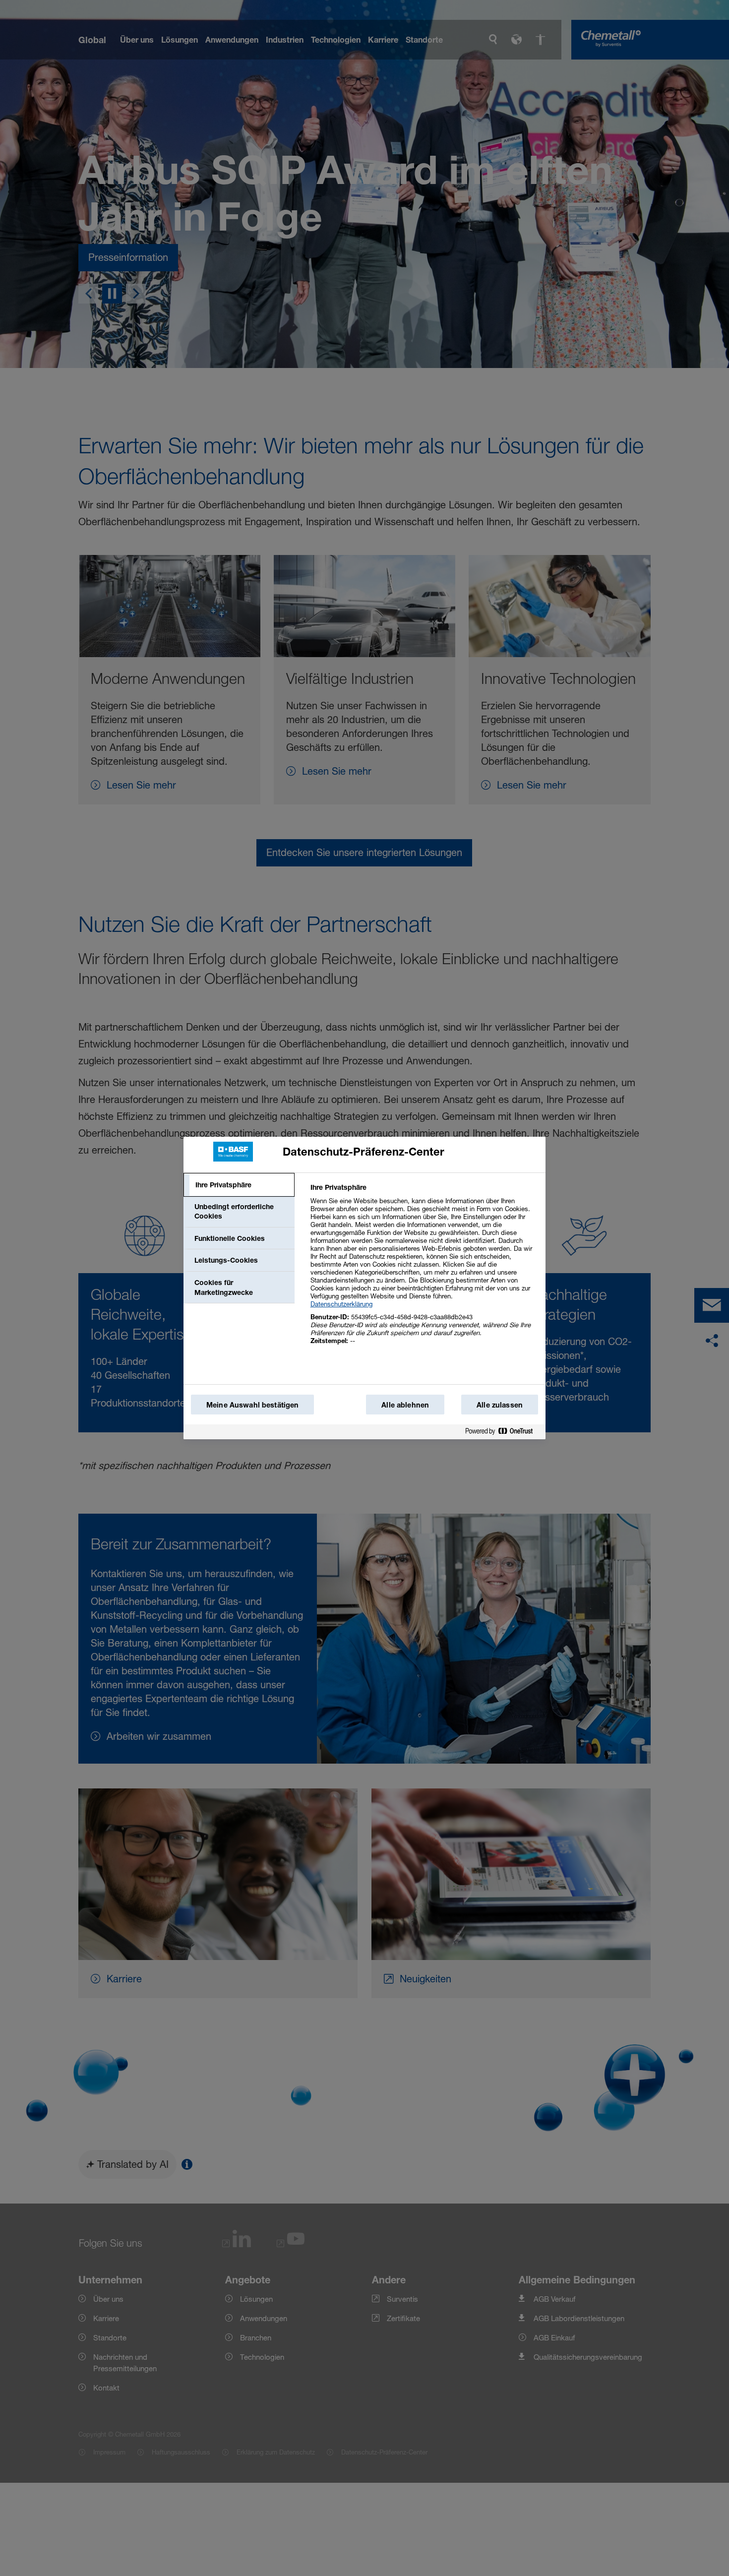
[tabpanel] (424, 1269)
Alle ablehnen (405, 1405)
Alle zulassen (500, 1405)
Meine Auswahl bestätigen (252, 1405)
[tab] (239, 1185)
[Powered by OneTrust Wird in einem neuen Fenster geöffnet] (503, 1433)
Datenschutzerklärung (341, 1304)
